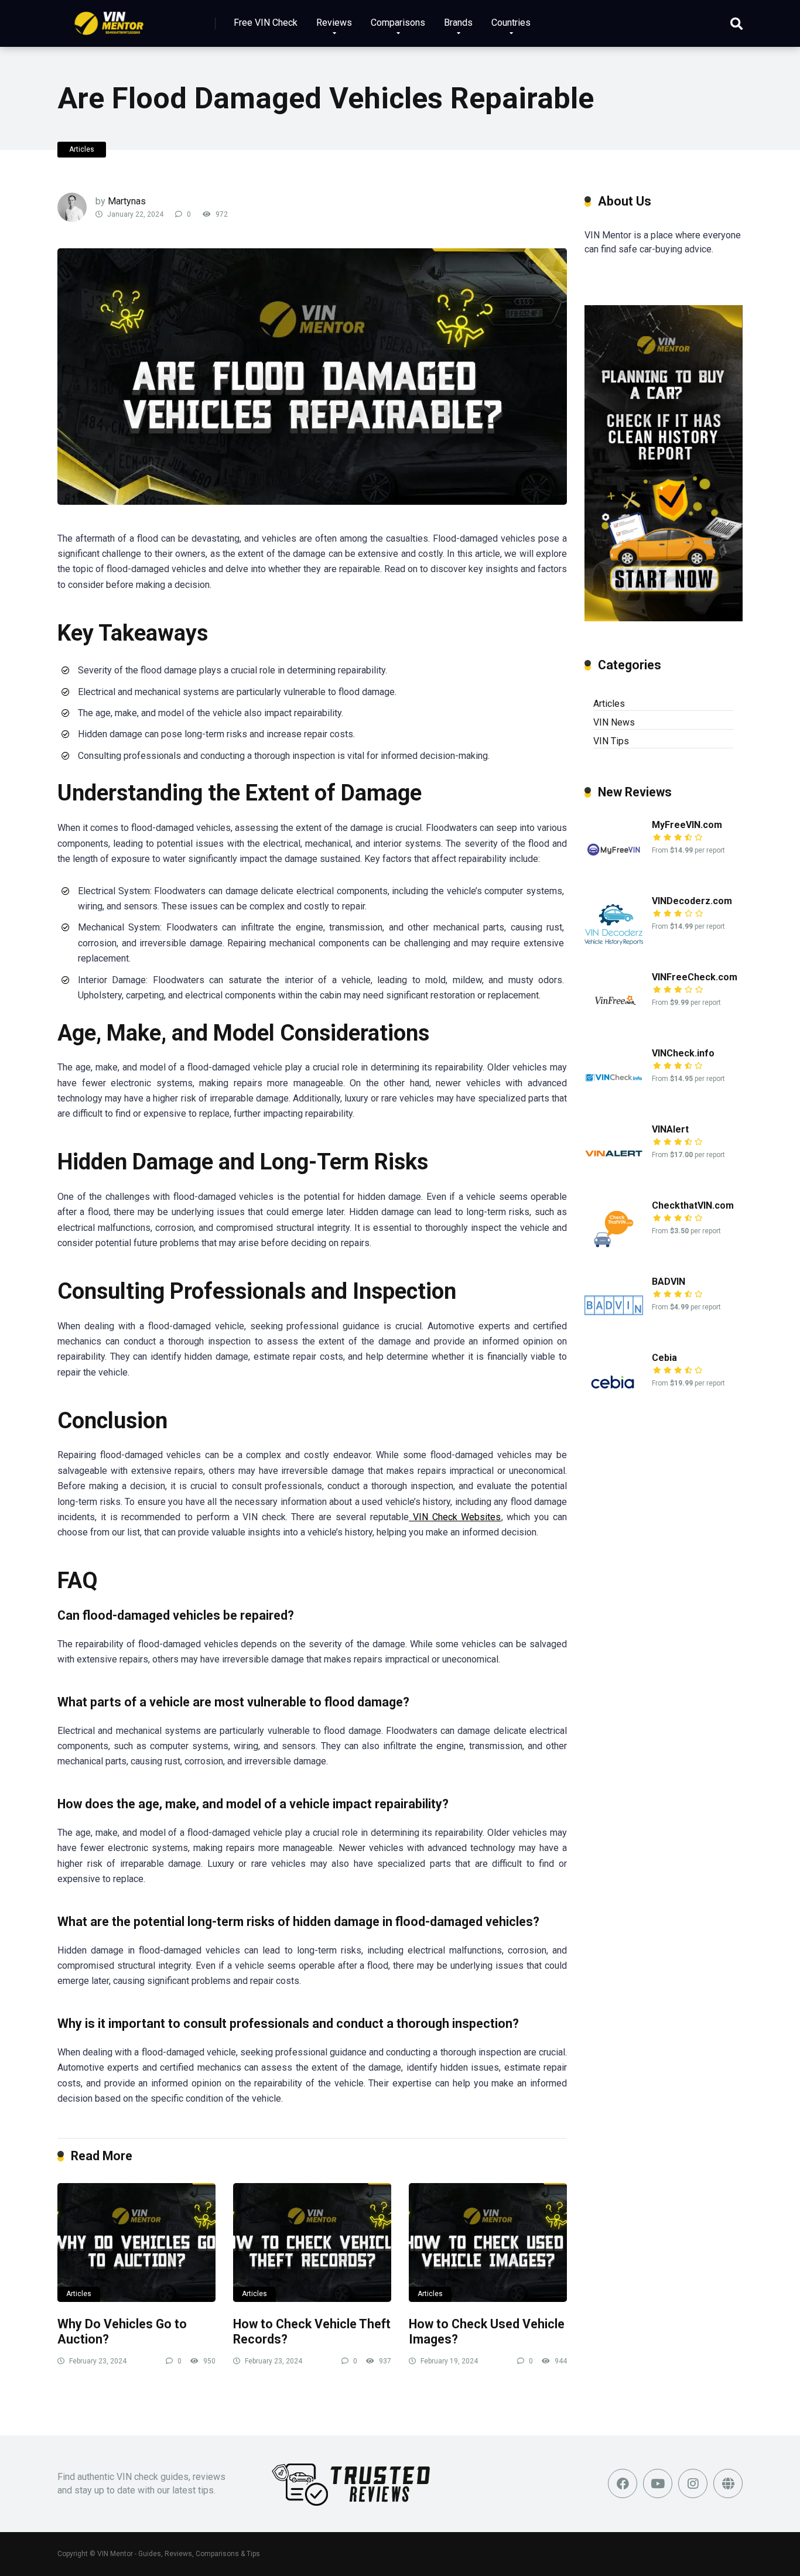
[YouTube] (658, 2483)
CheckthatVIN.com (693, 1205)
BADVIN (669, 1282)
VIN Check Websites (455, 1517)
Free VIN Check (266, 23)
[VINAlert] (614, 1179)
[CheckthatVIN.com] (614, 1255)
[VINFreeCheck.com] (614, 1027)
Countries (511, 23)
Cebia (664, 1358)
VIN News (614, 722)
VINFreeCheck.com (695, 977)
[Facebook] (623, 2483)
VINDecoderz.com (692, 901)
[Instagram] (693, 2483)
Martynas (127, 201)
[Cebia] (614, 1407)
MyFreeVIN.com (687, 825)
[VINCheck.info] (614, 1103)
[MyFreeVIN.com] (614, 875)
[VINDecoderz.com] (614, 951)
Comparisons (398, 23)
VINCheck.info (683, 1053)
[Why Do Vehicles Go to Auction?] (136, 2243)
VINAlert (670, 1129)
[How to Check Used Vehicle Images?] (488, 2243)
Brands (458, 23)
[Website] (728, 2483)
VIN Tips (611, 741)
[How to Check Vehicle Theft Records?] (312, 2243)
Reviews (334, 23)
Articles (82, 149)
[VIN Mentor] (109, 19)
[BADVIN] (614, 1331)
